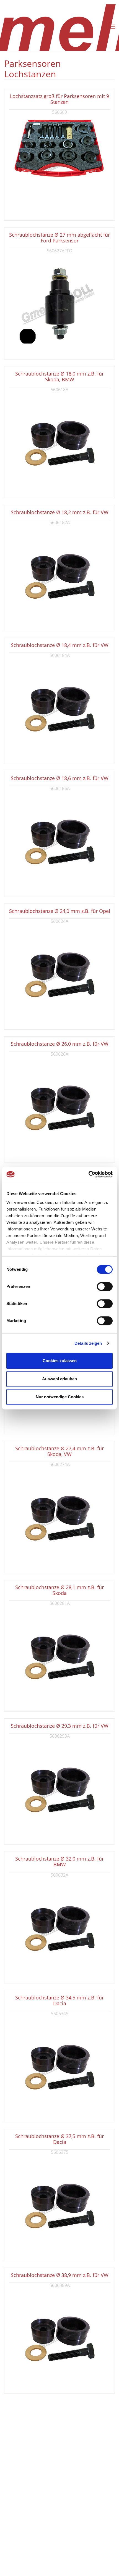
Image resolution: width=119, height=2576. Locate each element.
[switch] (105, 1286)
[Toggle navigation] (113, 27)
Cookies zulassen (60, 1361)
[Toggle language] (6, 27)
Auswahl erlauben (59, 1379)
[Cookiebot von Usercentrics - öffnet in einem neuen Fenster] (88, 1174)
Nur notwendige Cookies (60, 1397)
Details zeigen (88, 1343)
